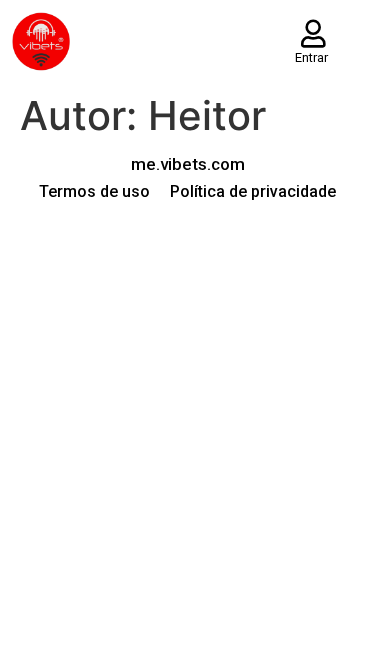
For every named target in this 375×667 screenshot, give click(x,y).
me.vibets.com (188, 164)
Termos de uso (94, 191)
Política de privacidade (253, 191)
